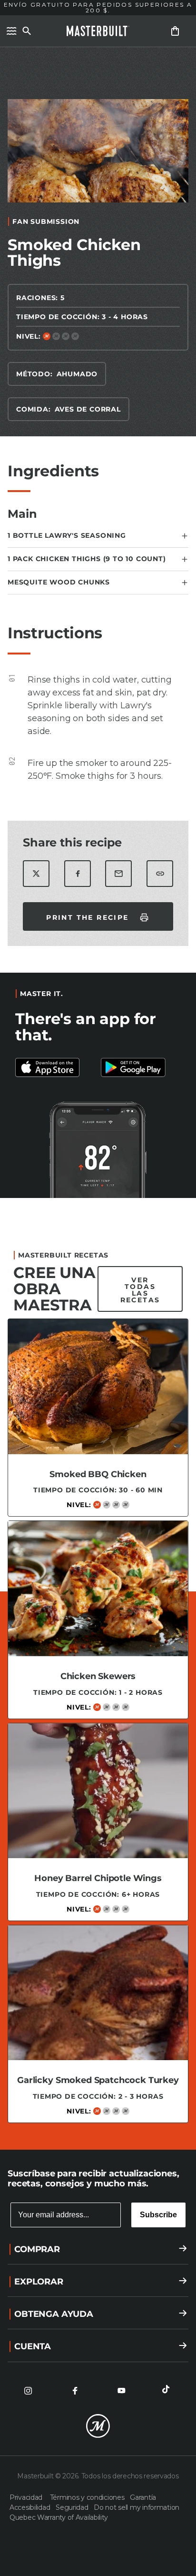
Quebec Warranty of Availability (59, 2517)
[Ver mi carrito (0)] (175, 31)
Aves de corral (88, 409)
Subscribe (158, 2215)
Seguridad (73, 2507)
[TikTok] (168, 2391)
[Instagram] (28, 2391)
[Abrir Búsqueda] (27, 31)
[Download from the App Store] (141, 1067)
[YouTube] (121, 2391)
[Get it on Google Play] (55, 1067)
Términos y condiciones (88, 2497)
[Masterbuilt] (98, 31)
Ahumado (77, 374)
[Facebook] (75, 2391)
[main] (98, 1094)
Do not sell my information (137, 2507)
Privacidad (28, 2497)
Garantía (143, 2497)
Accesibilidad (31, 2507)
